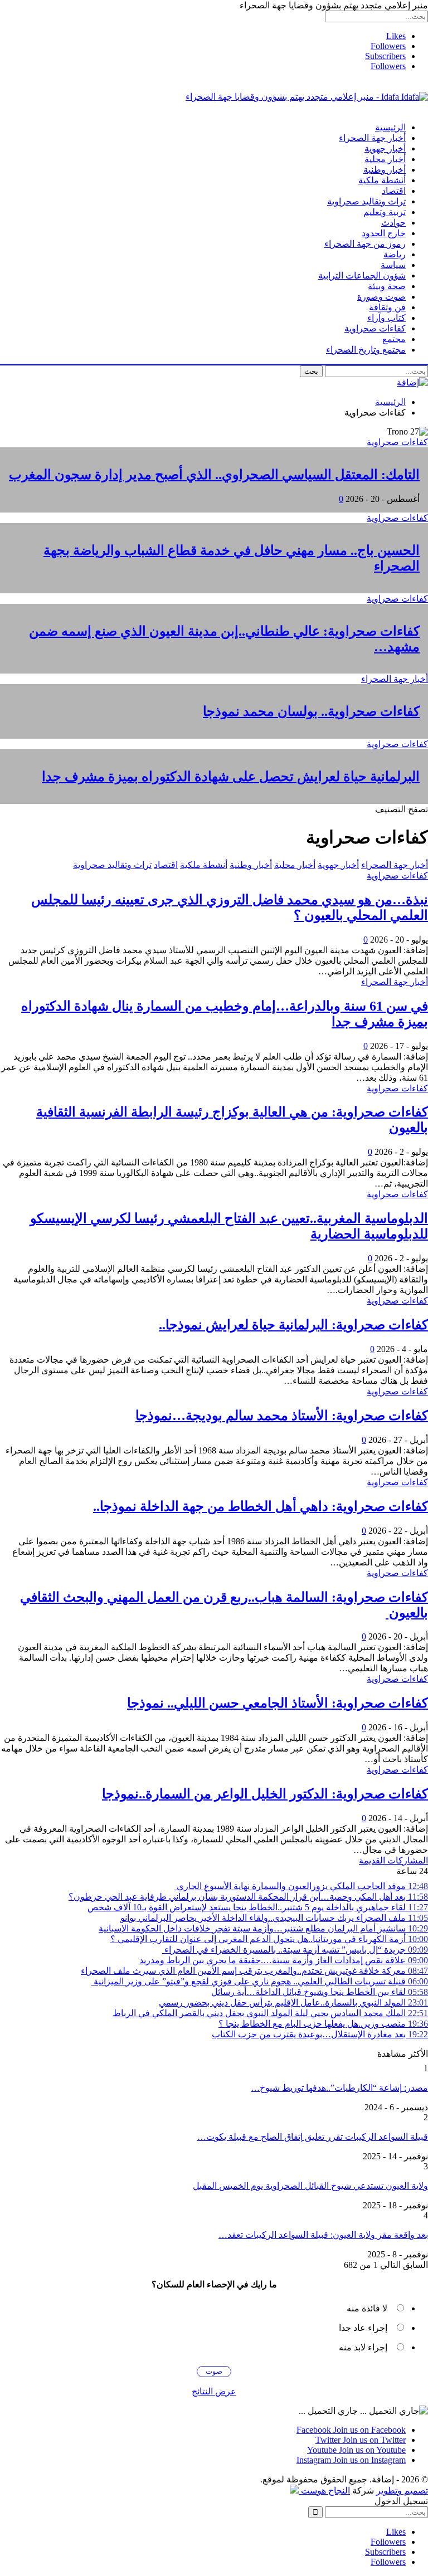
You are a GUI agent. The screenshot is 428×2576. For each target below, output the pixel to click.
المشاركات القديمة (393, 1860)
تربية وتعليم (385, 212)
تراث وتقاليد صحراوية (366, 201)
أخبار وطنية (385, 170)
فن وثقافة (387, 307)
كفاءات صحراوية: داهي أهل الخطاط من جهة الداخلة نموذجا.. (261, 1506)
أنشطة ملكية (382, 180)
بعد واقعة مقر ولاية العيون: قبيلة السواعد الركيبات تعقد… (323, 2235)
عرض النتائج (214, 2391)
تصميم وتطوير (402, 2490)
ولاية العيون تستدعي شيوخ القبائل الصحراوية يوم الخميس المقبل (310, 2186)
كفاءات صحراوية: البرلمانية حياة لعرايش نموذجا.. (293, 1325)
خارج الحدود (384, 233)
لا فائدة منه (367, 2308)
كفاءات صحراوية (375, 328)
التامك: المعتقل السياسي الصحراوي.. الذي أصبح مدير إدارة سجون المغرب (214, 475)
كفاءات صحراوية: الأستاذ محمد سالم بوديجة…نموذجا (282, 1416)
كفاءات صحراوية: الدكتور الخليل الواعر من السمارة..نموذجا (265, 1794)
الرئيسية (390, 127)
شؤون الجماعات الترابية (362, 275)
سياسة (393, 265)
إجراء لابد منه (363, 2347)
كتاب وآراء (386, 318)
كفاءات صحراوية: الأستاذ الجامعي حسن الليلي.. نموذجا (278, 1703)
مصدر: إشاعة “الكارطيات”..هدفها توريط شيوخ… (339, 2088)
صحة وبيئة (387, 286)
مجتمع (394, 339)
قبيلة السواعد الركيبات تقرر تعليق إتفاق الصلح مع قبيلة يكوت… (313, 2137)
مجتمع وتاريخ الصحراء (366, 350)
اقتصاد (394, 191)
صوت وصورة (381, 297)
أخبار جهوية (385, 148)
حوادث (393, 223)
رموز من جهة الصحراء (365, 244)
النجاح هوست (324, 2490)
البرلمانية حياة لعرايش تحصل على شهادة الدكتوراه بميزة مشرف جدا (231, 777)
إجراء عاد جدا (363, 2328)
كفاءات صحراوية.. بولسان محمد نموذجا (311, 711)
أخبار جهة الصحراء (372, 138)
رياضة (395, 254)
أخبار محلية (385, 159)
